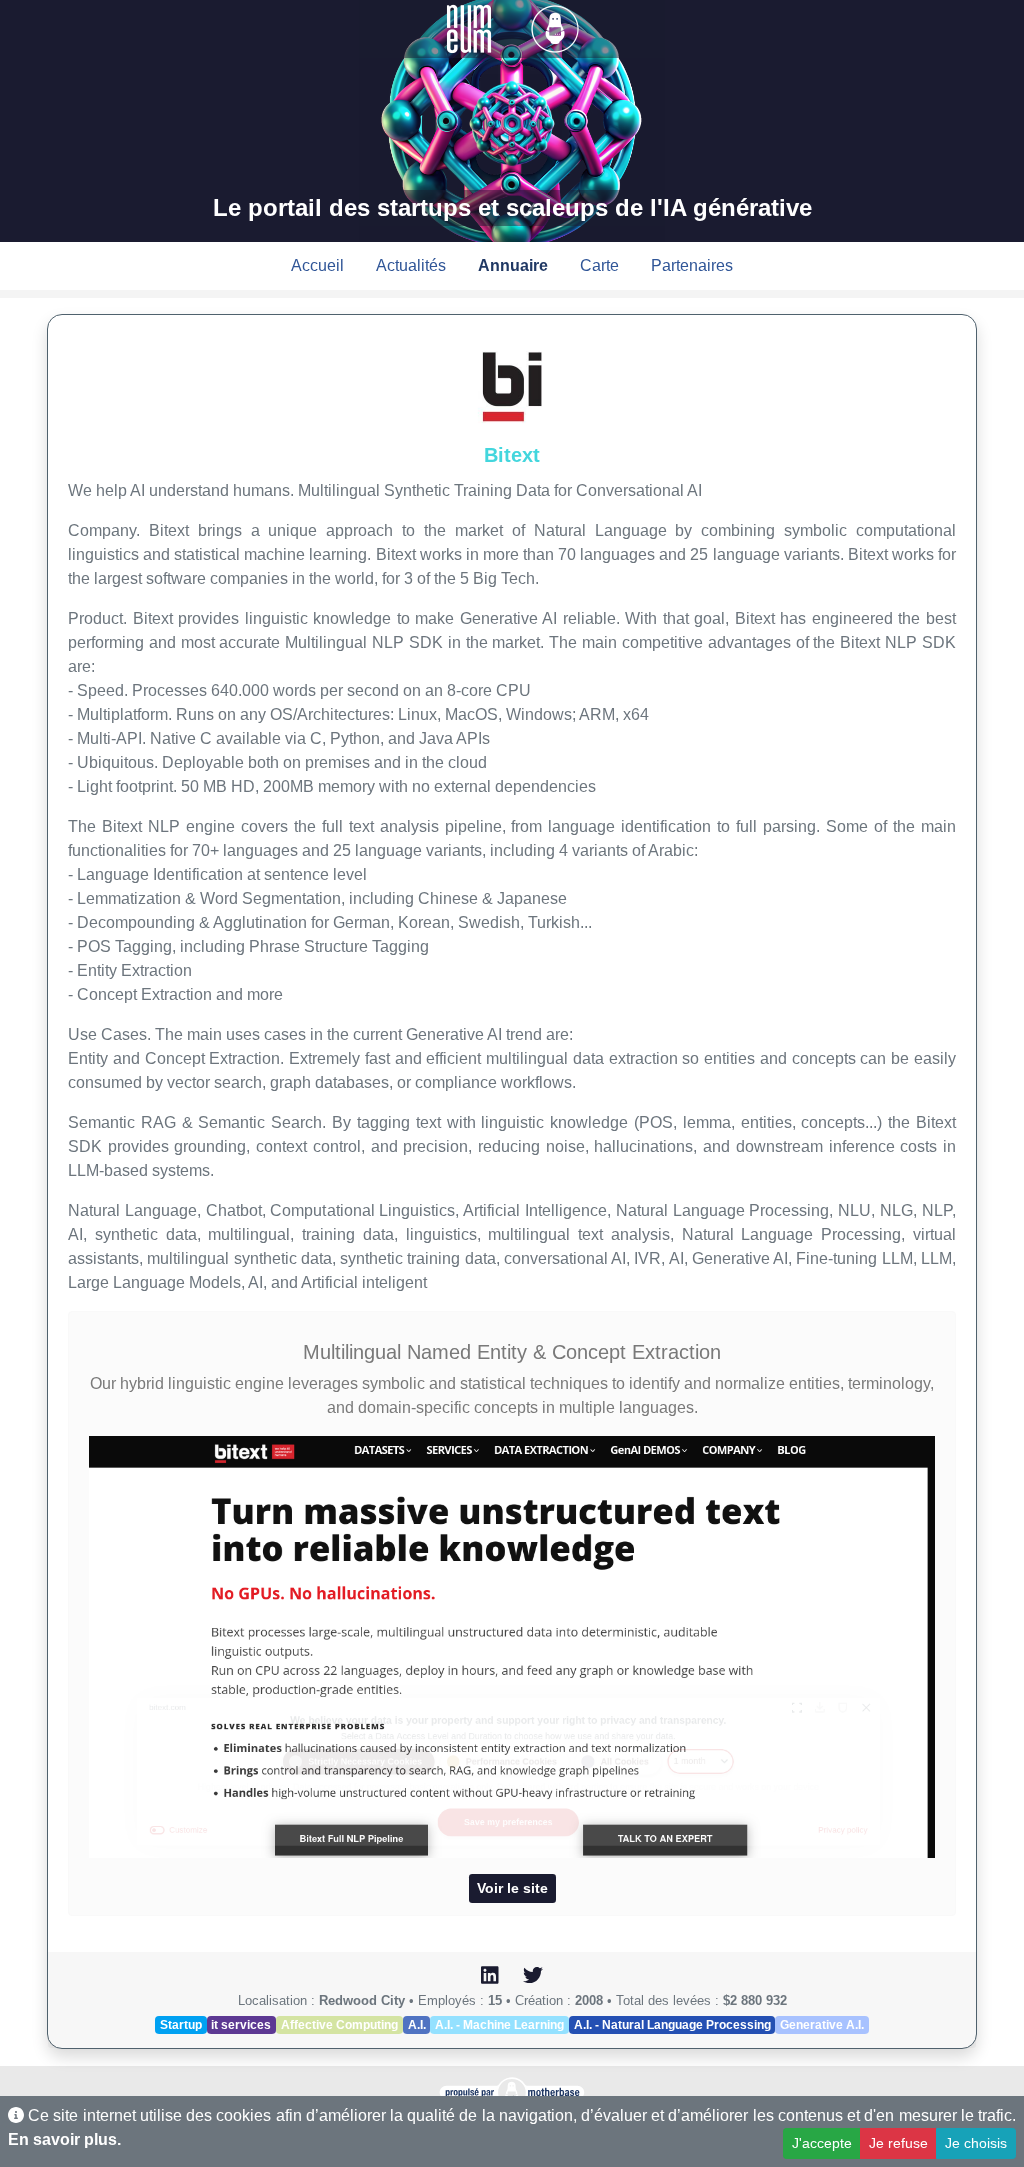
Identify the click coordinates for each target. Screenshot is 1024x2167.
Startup (181, 2025)
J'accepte (822, 2143)
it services (241, 2025)
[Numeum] (471, 27)
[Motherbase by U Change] (555, 27)
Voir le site (512, 1888)
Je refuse (898, 2143)
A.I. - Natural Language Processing (672, 2025)
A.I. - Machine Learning (499, 2025)
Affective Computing (339, 2025)
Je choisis (976, 2143)
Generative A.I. (822, 2025)
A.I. (417, 2025)
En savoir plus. (64, 2139)
